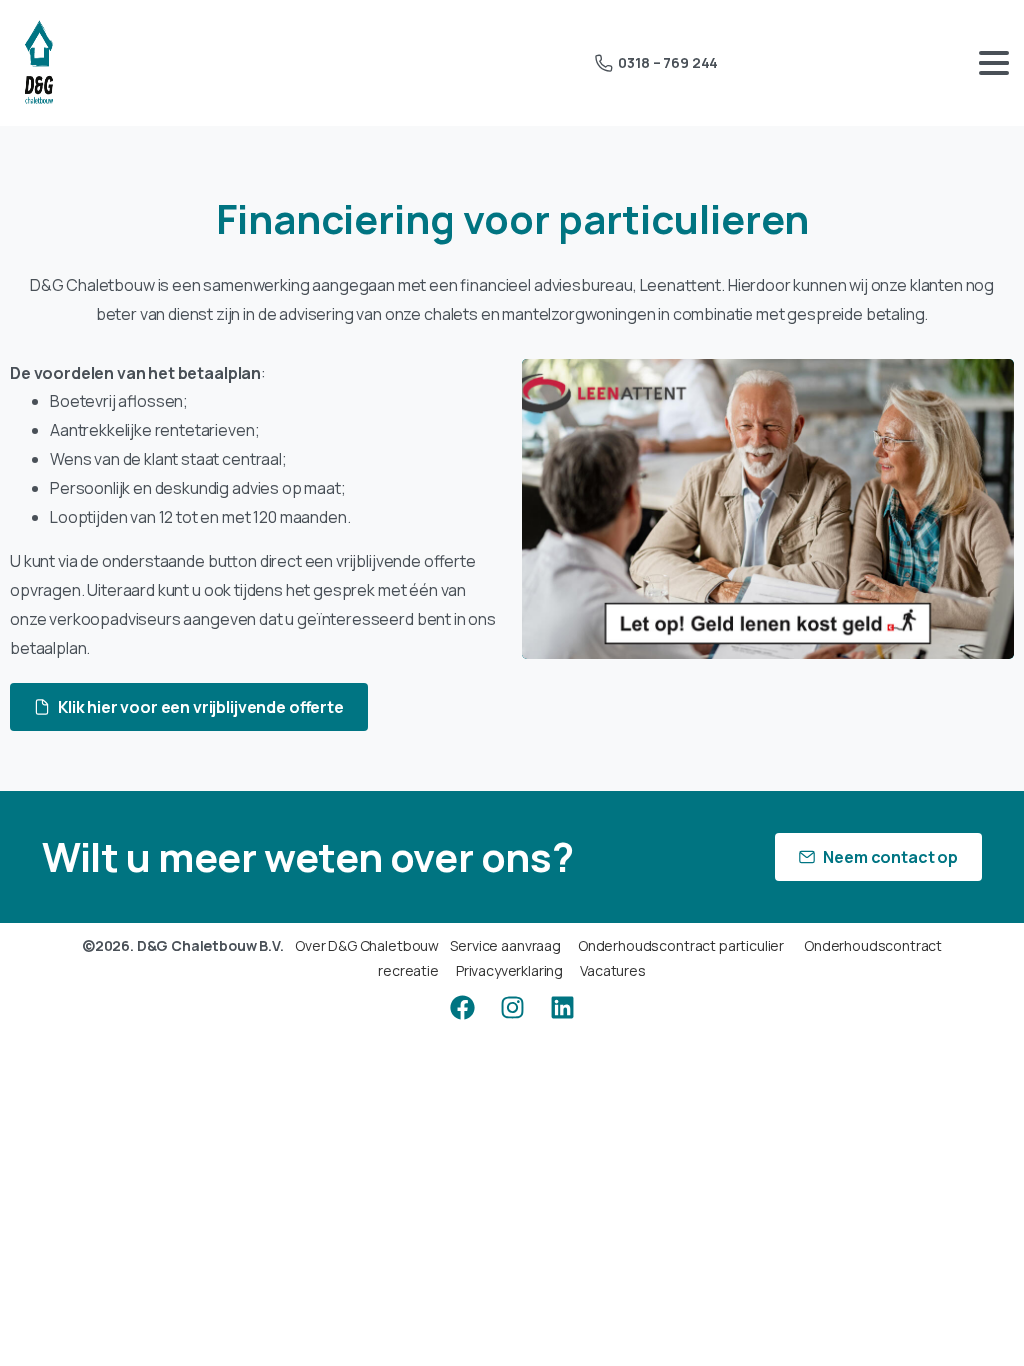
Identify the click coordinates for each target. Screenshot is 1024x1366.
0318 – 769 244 (668, 62)
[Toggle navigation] (994, 63)
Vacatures (613, 970)
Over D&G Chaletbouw (367, 945)
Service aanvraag (505, 945)
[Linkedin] (562, 1008)
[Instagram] (512, 1008)
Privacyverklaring (509, 970)
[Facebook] (462, 1008)
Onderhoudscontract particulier (681, 945)
